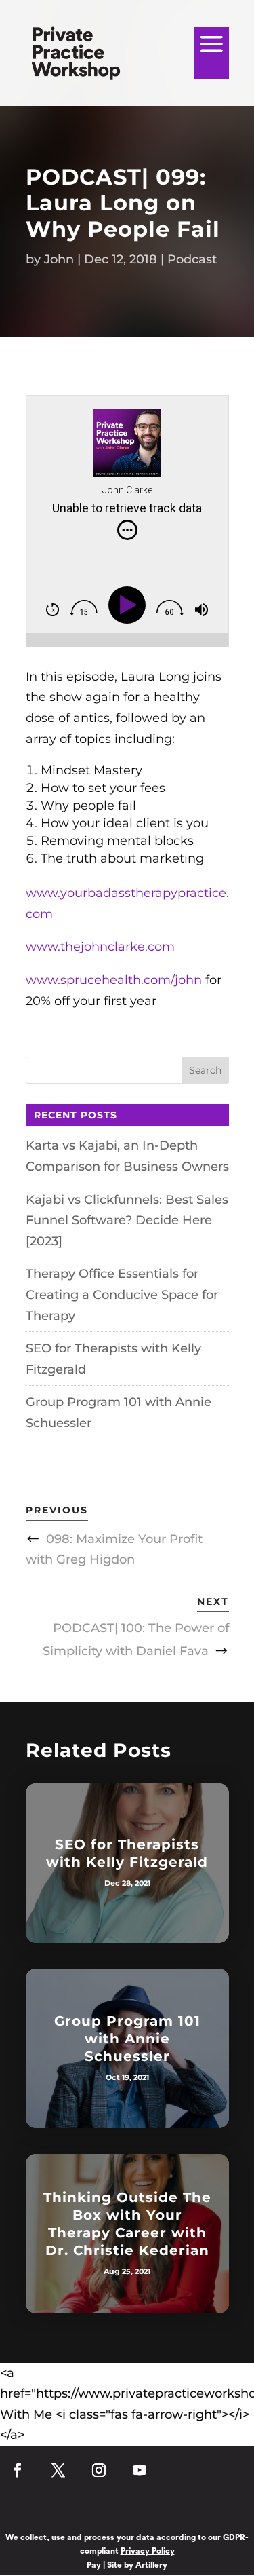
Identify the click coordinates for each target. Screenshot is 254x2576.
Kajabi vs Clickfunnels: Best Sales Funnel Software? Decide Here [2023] (127, 1220)
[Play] (130, 605)
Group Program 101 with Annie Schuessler (127, 2039)
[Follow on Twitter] (58, 2477)
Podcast (192, 259)
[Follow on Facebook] (18, 2477)
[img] (127, 530)
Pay (94, 2565)
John (59, 259)
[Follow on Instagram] (99, 2477)
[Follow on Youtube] (140, 2477)
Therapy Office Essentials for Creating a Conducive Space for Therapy (122, 1294)
